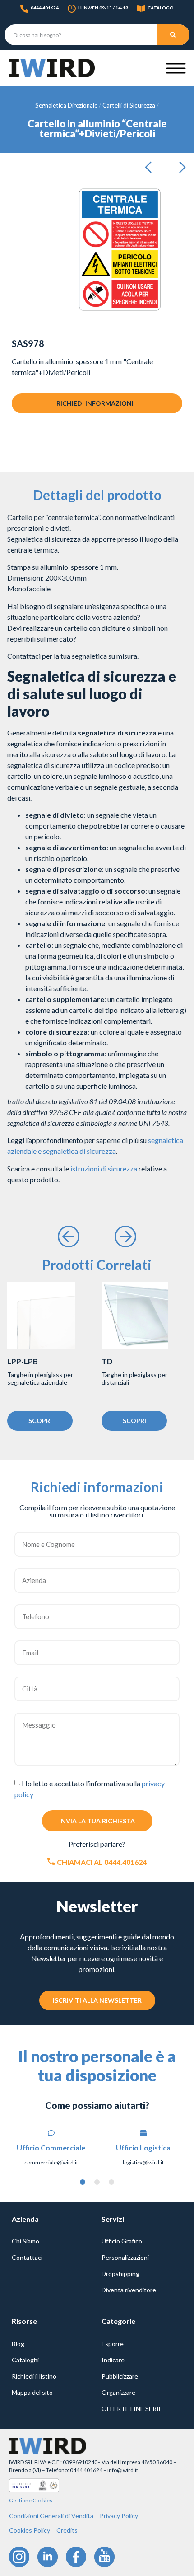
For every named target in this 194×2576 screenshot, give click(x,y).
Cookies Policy (30, 2530)
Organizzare (118, 2392)
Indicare (113, 2360)
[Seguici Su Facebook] (76, 2557)
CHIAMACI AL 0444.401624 (102, 1862)
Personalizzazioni (125, 2257)
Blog (18, 2344)
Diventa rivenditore (129, 2290)
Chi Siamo (25, 2241)
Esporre (113, 2344)
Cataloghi (25, 2360)
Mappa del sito (32, 2392)
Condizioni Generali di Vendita (51, 2516)
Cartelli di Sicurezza (129, 105)
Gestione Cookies (31, 2500)
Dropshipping (120, 2274)
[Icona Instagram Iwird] (19, 2557)
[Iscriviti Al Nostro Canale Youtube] (104, 2557)
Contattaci (27, 2257)
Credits (67, 2530)
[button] (151, 168)
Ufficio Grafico (122, 2241)
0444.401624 (45, 8)
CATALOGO (161, 8)
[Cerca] (173, 35)
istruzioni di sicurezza (104, 1169)
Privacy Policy (119, 2516)
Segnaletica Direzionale (66, 105)
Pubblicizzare (120, 2376)
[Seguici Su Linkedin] (48, 2557)
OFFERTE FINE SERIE (132, 2409)
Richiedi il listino (34, 2376)
